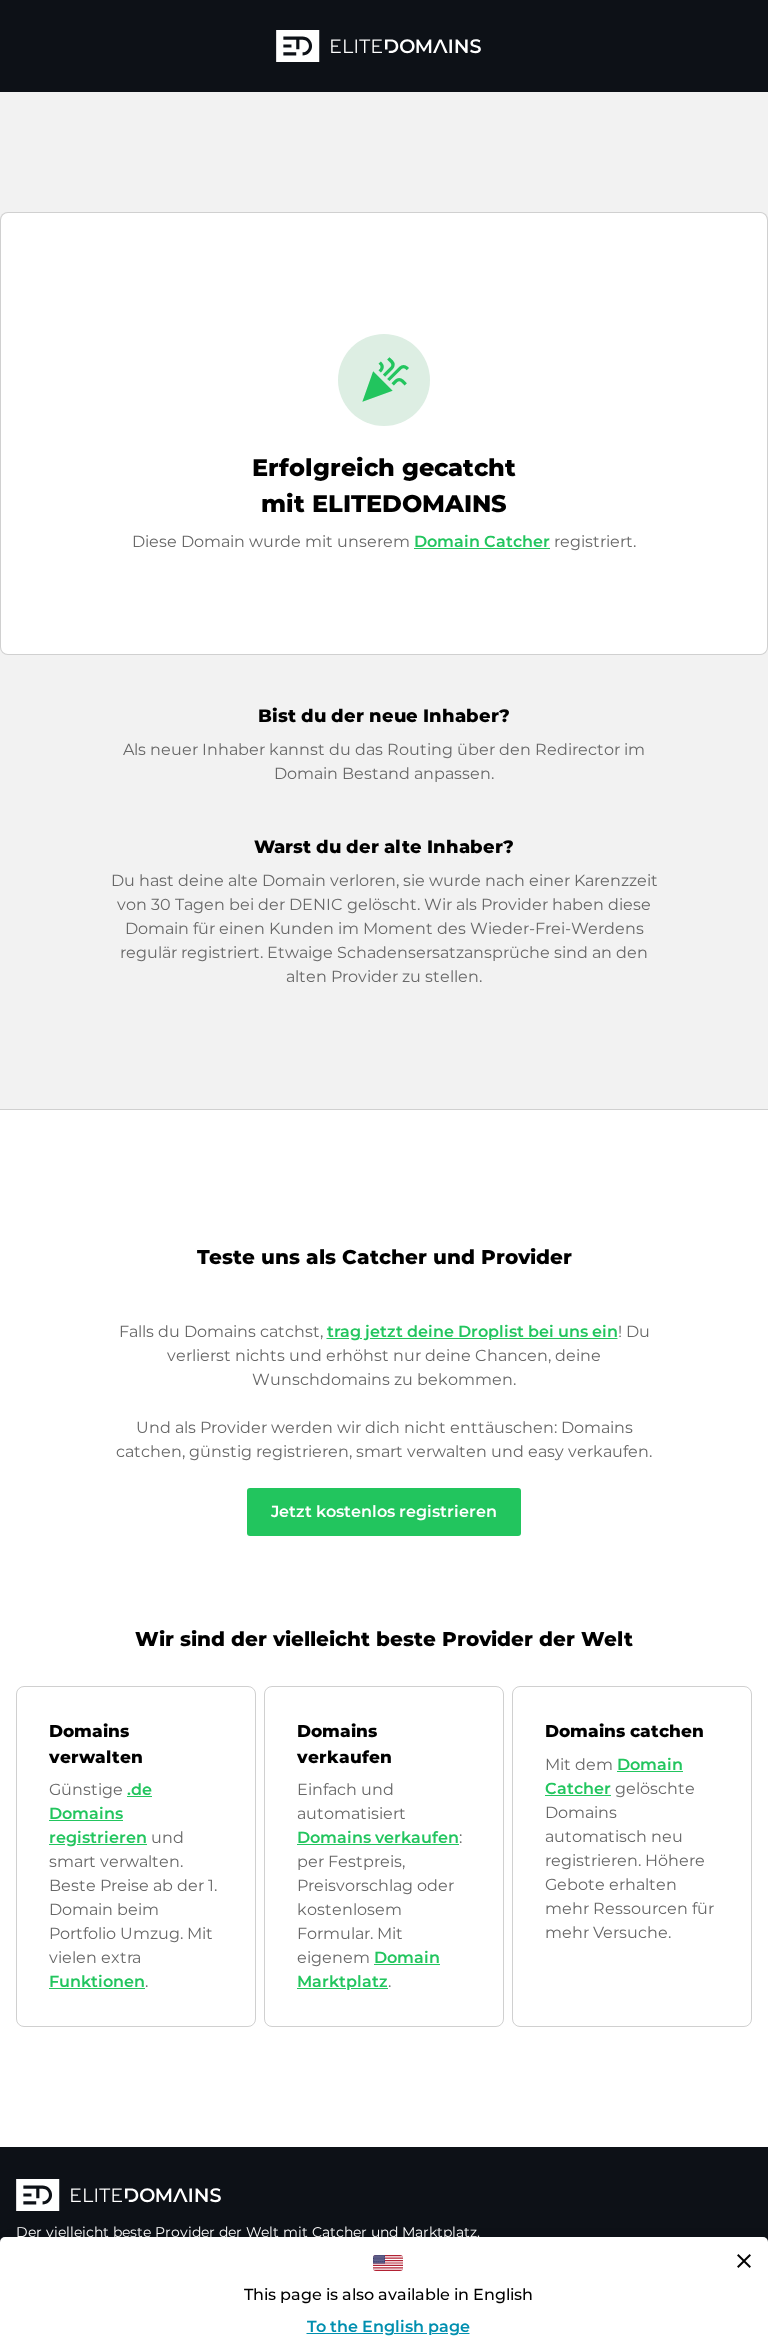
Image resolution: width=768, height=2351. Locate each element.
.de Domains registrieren (100, 1813)
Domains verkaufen (378, 1837)
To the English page (388, 2326)
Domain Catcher (482, 541)
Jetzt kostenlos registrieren (384, 1511)
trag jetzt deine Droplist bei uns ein (472, 1331)
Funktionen (97, 1981)
